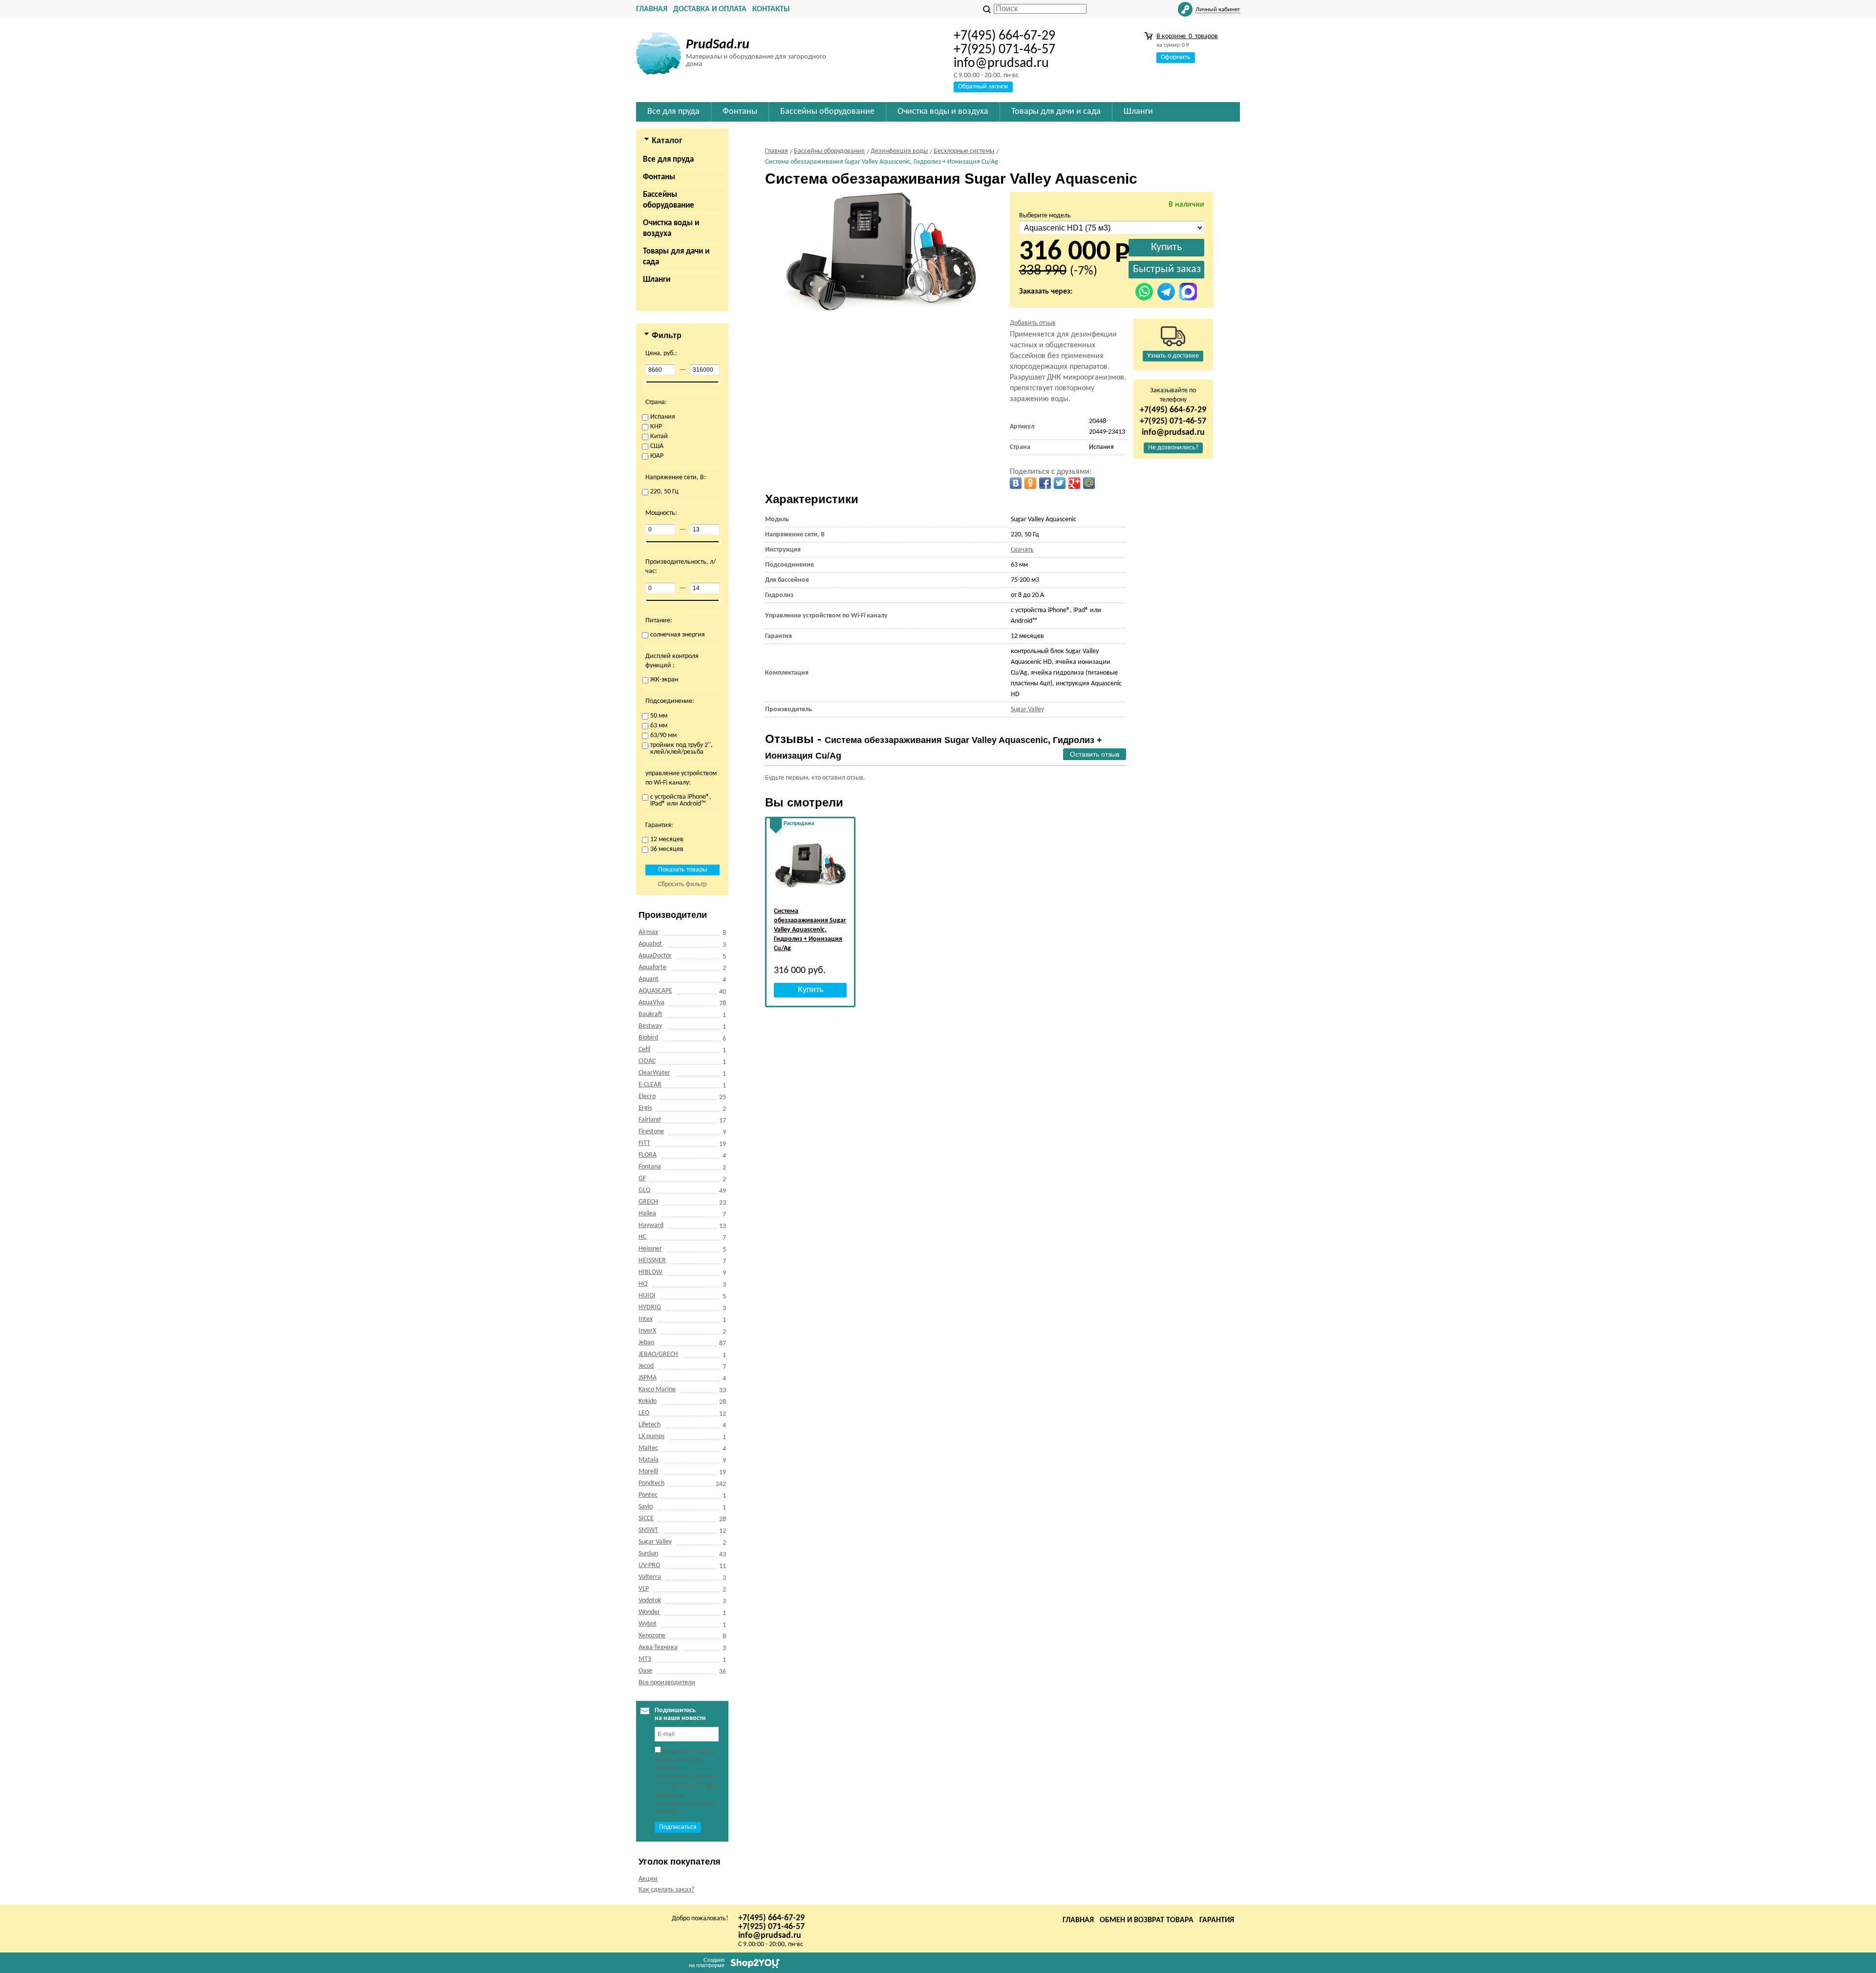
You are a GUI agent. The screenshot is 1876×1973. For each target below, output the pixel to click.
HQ (643, 1284)
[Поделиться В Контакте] (1016, 483)
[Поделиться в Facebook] (1045, 483)
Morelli (648, 1472)
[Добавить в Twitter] (1060, 483)
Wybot (648, 1624)
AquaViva (651, 1003)
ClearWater (654, 1073)
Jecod (646, 1366)
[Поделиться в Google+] (1074, 483)
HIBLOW (650, 1272)
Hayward (651, 1225)
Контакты (771, 9)
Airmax (648, 932)
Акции (648, 1879)
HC (642, 1237)
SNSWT (648, 1530)
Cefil (644, 1050)
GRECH (648, 1202)
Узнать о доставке (1173, 356)
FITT (644, 1143)
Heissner (650, 1249)
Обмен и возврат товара (1147, 1920)
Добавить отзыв (1033, 323)
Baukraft (650, 1014)
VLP (644, 1589)
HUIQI (647, 1296)
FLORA (648, 1155)
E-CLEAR (650, 1085)
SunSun (648, 1554)
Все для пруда (668, 159)
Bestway (650, 1026)
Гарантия (1217, 1920)
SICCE (646, 1518)
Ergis (645, 1108)
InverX (647, 1331)
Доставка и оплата (710, 9)
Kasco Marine (657, 1390)
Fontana (650, 1167)
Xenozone (652, 1636)
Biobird (648, 1038)
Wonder (649, 1612)
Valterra (650, 1577)
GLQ (644, 1190)
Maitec (648, 1448)
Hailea (647, 1214)
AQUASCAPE (655, 991)
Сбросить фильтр (682, 884)
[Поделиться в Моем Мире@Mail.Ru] (1089, 483)
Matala (649, 1460)
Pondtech (651, 1483)
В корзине (1187, 36)
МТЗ (645, 1659)
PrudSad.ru (718, 45)
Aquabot (650, 944)
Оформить (1176, 57)
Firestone (651, 1132)
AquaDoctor (655, 956)
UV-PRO (649, 1565)
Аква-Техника (658, 1647)
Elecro (647, 1096)
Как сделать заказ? (666, 1890)
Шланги (657, 280)
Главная (652, 9)
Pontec (648, 1495)
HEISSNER (652, 1261)
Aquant (649, 979)
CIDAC (647, 1061)
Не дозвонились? (1173, 448)
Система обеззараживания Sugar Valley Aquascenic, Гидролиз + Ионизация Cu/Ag (810, 930)
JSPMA (648, 1378)
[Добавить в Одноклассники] (1030, 483)
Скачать (1022, 550)
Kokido (648, 1401)
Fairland (650, 1120)
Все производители (667, 1683)
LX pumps (651, 1436)
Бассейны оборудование (669, 200)
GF (642, 1178)
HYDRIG (650, 1307)
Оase (645, 1671)
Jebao (646, 1343)
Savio (646, 1507)
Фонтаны (659, 177)
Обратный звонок (983, 87)
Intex (646, 1319)
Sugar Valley (655, 1542)
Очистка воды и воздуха (671, 228)
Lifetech (650, 1425)
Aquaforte (652, 967)
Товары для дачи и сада (676, 257)
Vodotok (650, 1601)
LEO (644, 1413)
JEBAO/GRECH (658, 1354)
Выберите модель (1045, 216)
